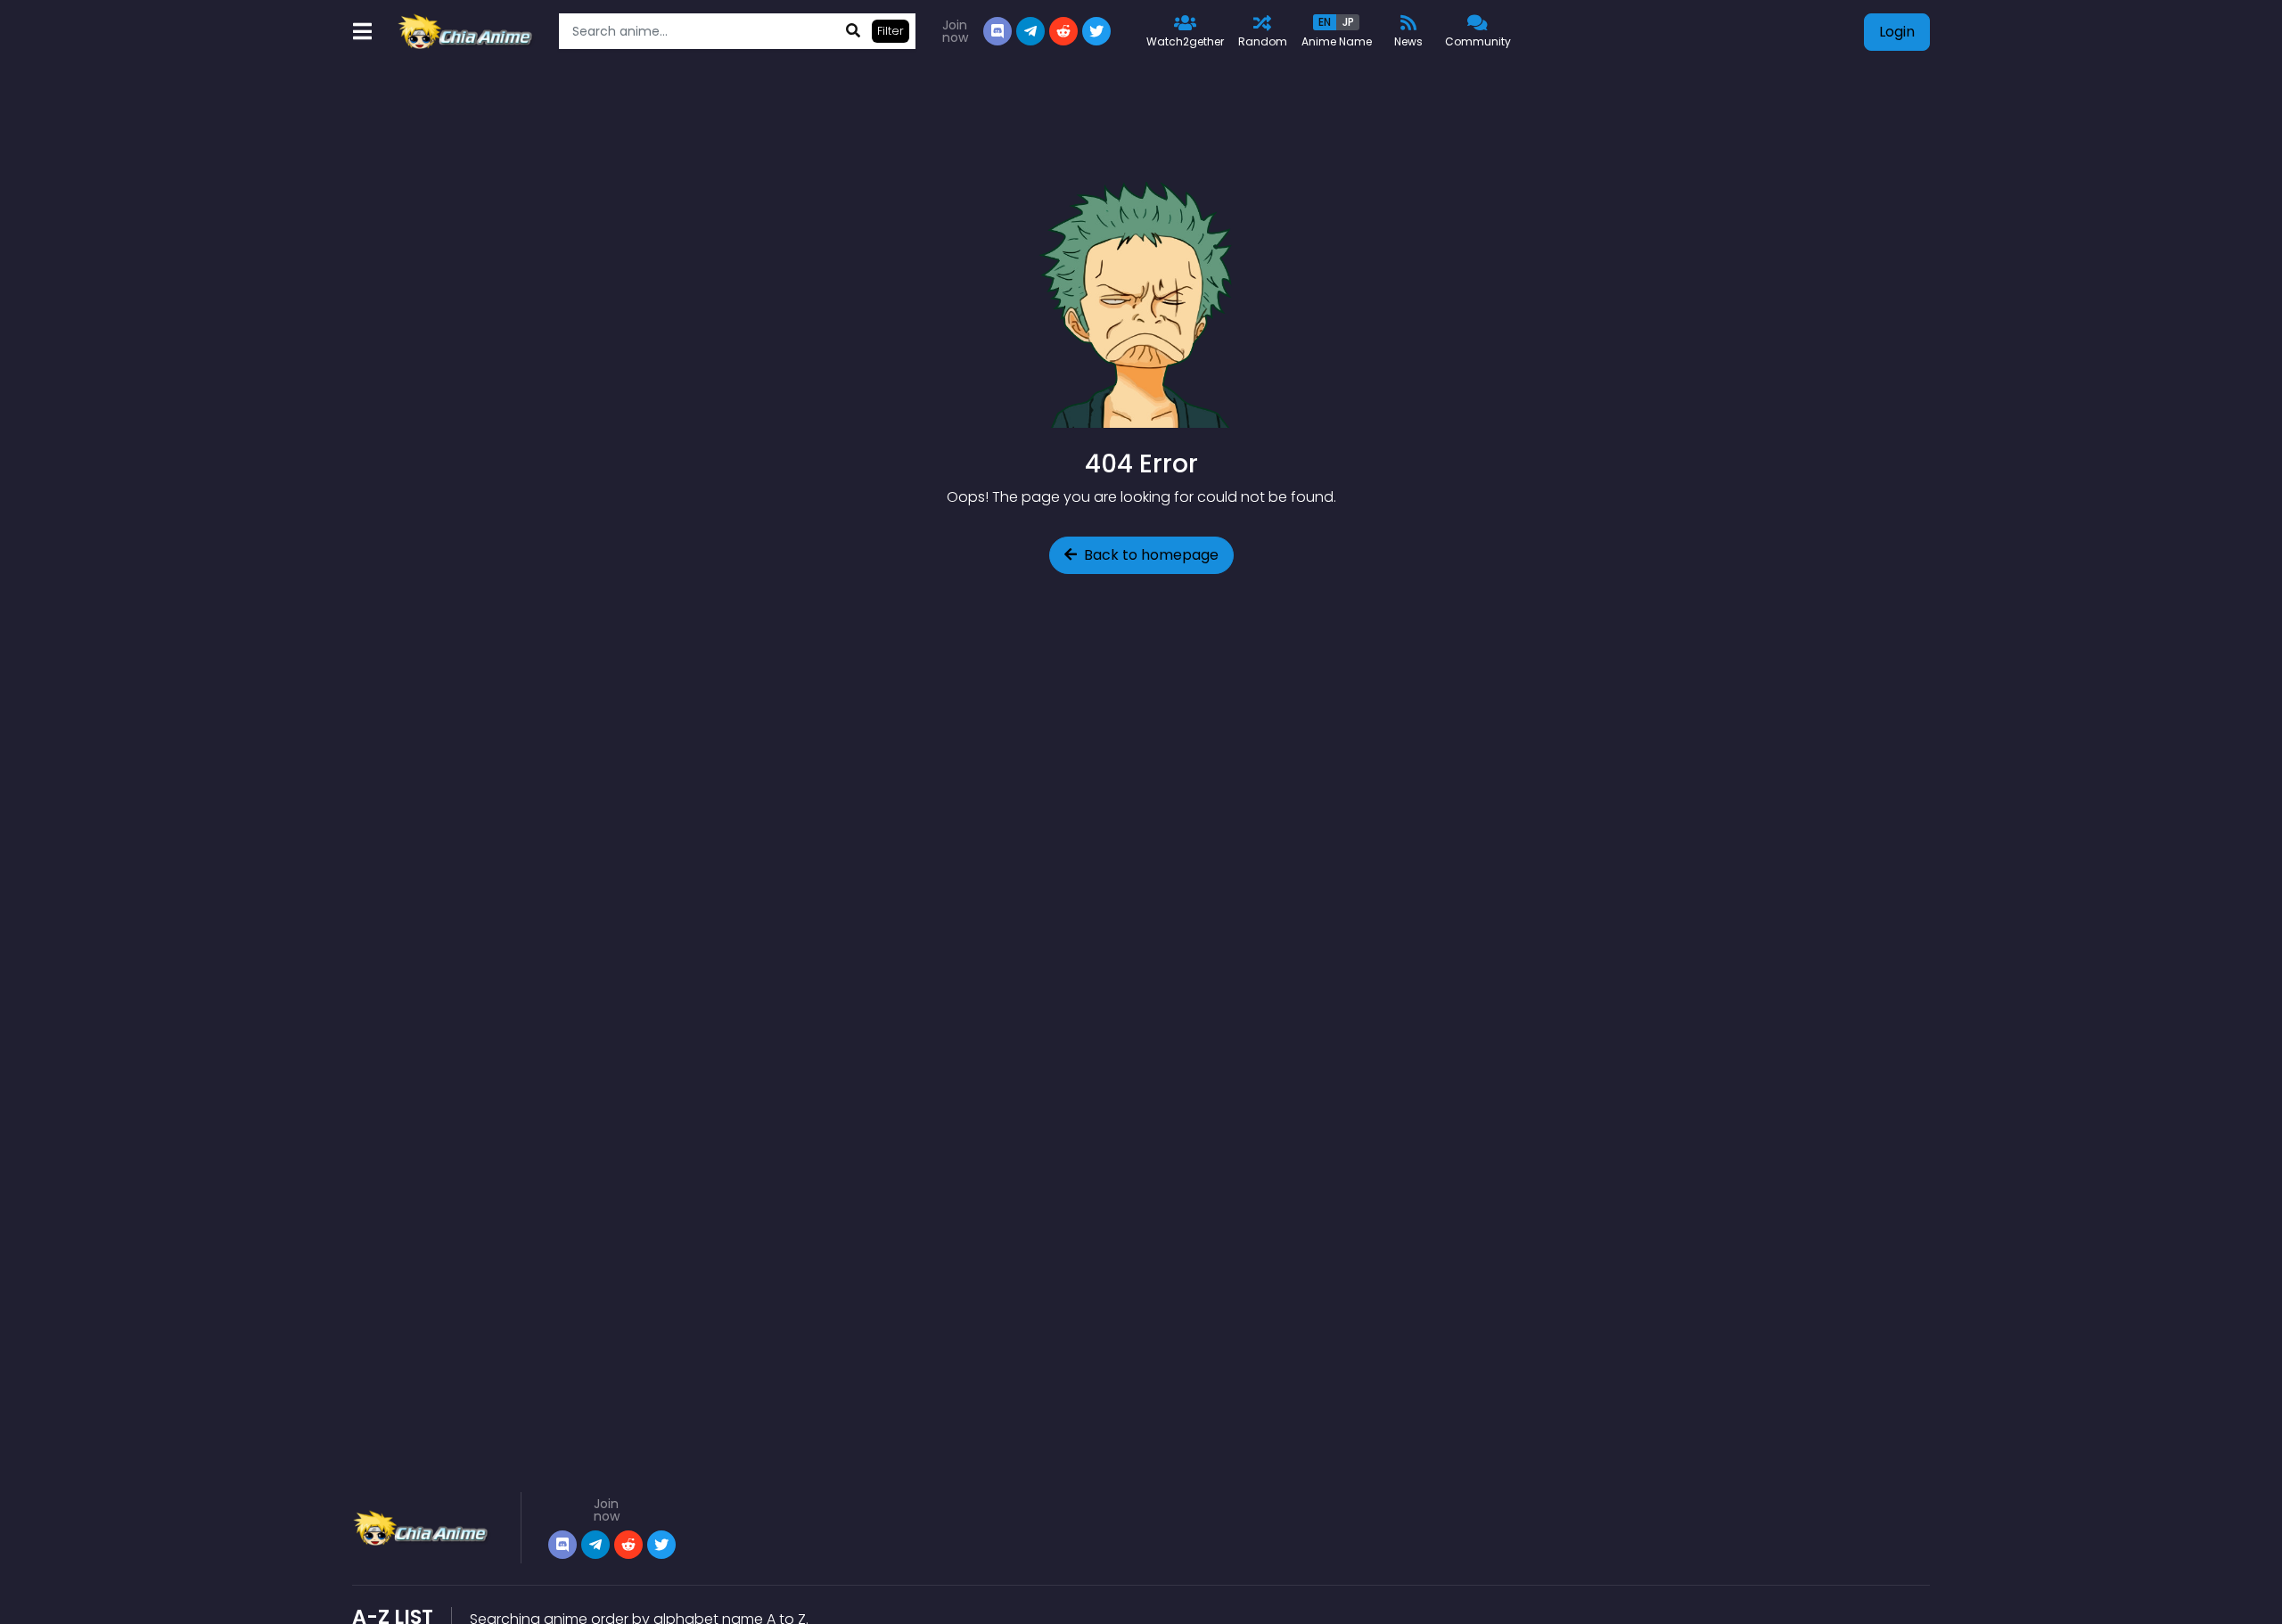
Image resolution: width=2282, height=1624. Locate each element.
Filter (891, 31)
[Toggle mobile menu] (362, 31)
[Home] (467, 31)
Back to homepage (1151, 555)
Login (1897, 32)
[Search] (853, 31)
